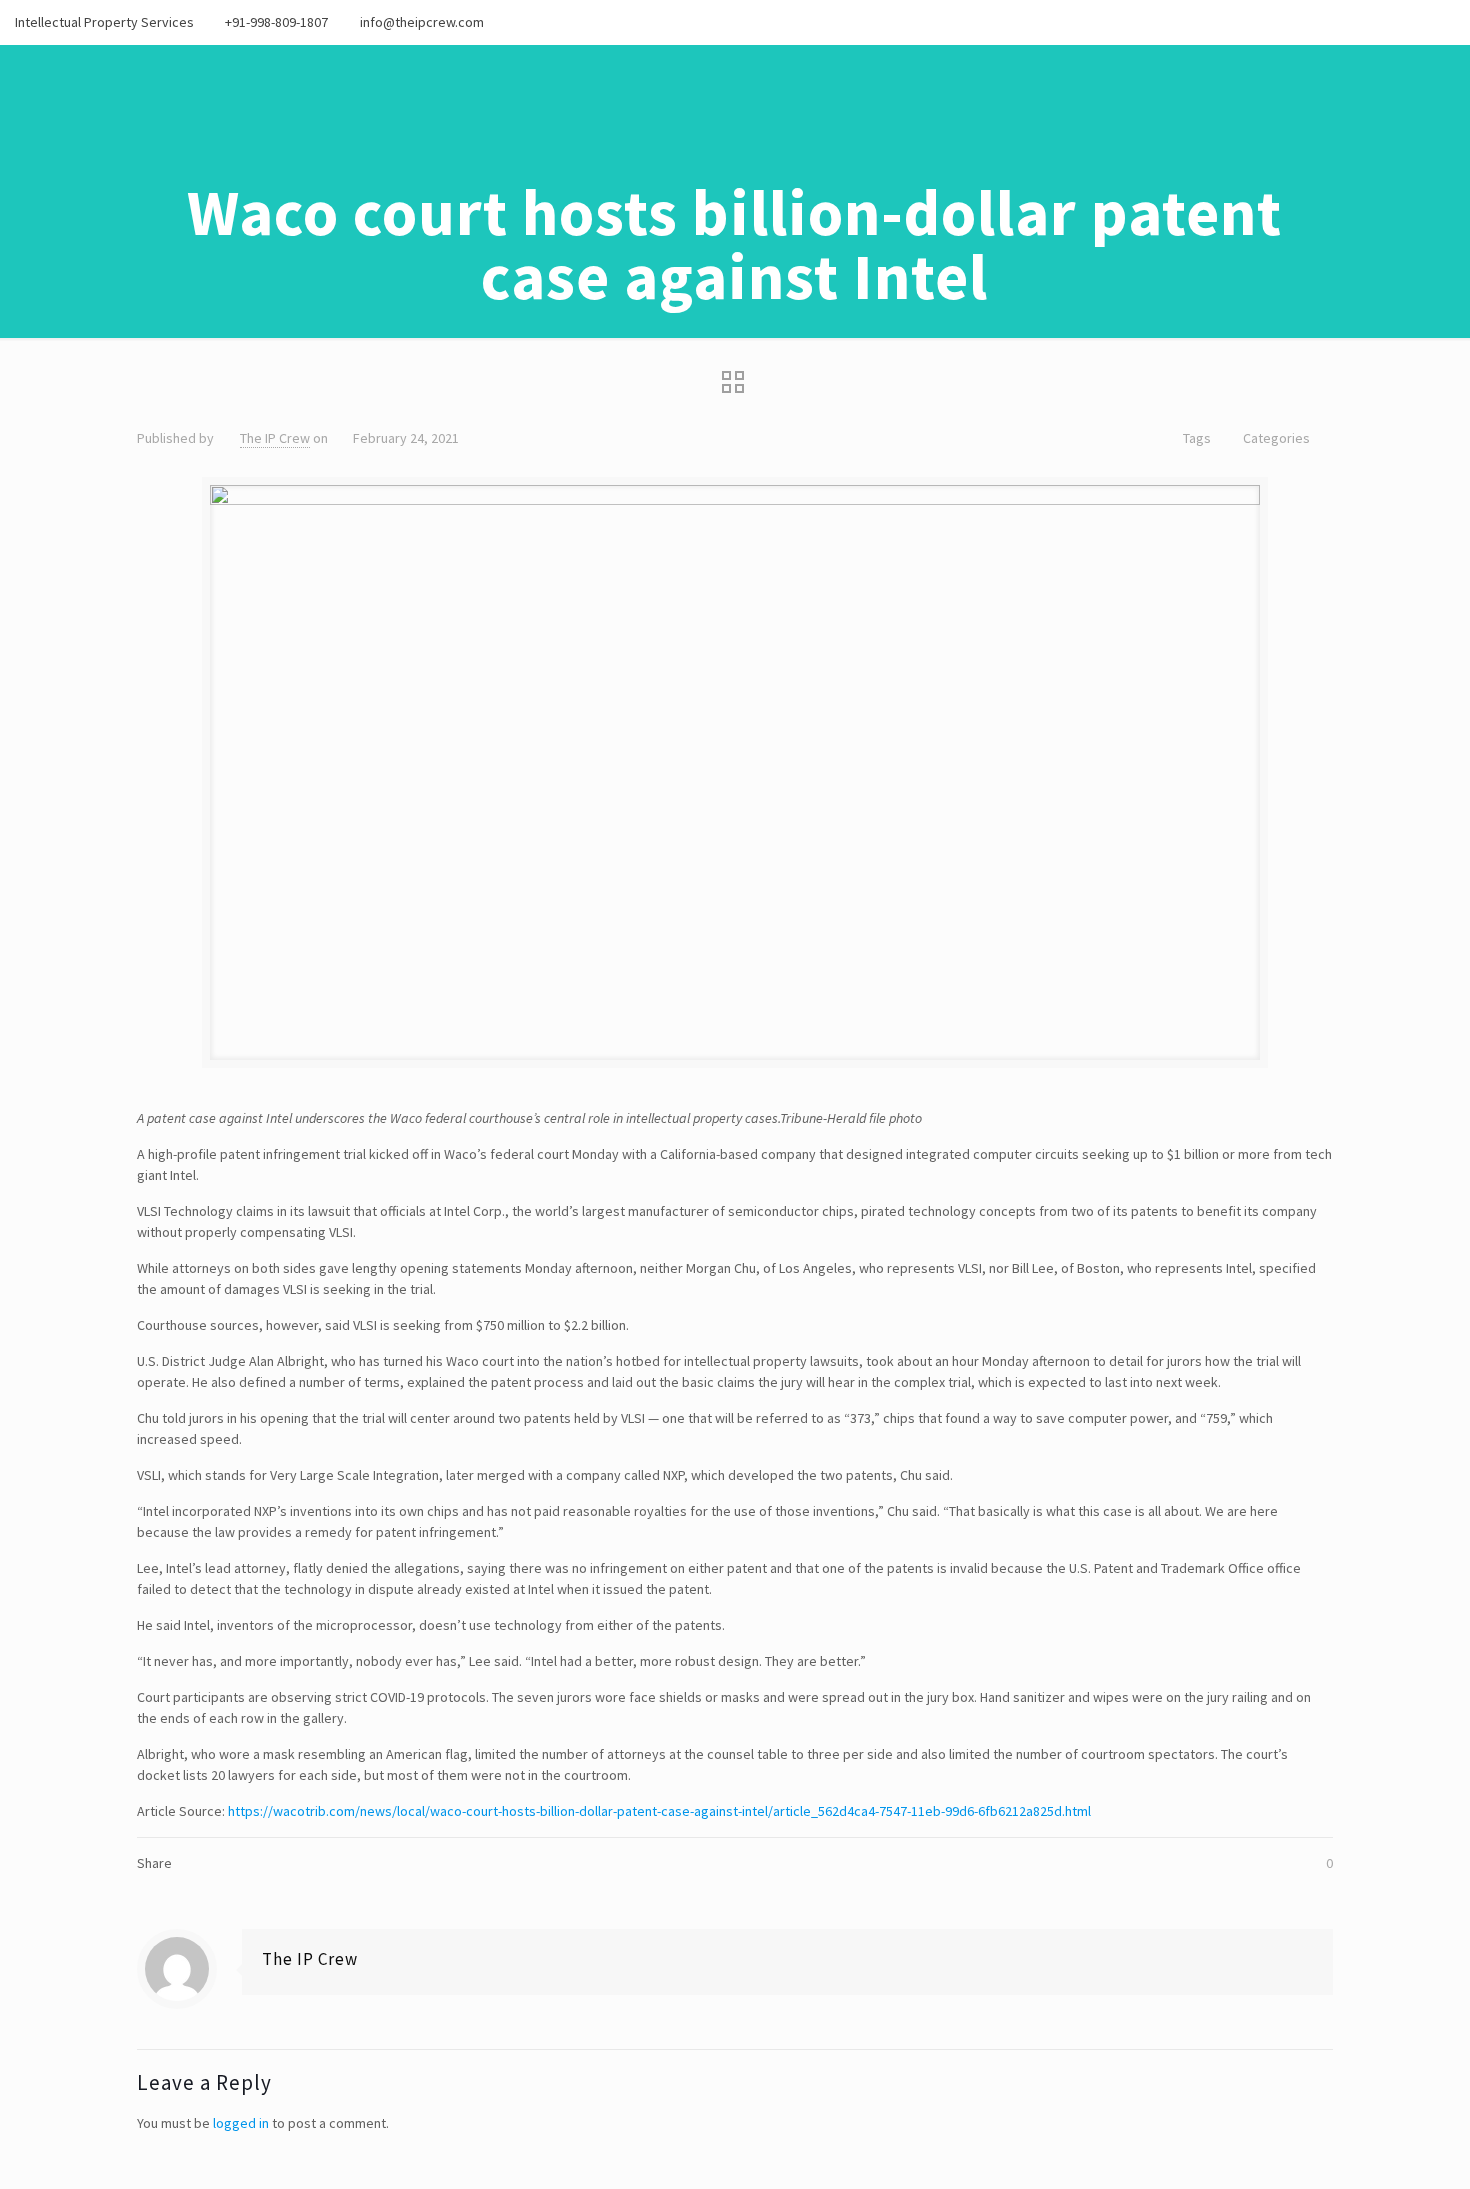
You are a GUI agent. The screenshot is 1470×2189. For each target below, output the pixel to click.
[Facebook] (1363, 21)
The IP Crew (275, 438)
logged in (241, 2123)
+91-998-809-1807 (276, 22)
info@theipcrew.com (422, 22)
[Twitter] (1390, 21)
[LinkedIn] (1444, 21)
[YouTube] (1417, 21)
